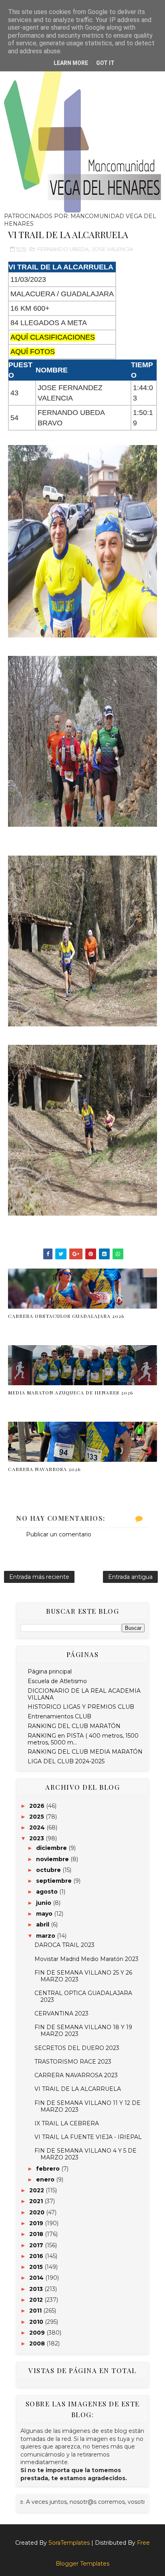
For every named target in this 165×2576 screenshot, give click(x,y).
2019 (37, 2223)
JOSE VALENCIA (112, 249)
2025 (37, 1817)
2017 (37, 2245)
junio (44, 1903)
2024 (38, 1827)
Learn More (71, 63)
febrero (49, 2169)
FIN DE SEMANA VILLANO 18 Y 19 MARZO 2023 (83, 2031)
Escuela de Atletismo (57, 1681)
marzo (46, 1936)
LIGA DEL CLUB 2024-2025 (66, 1761)
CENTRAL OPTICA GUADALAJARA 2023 (83, 1996)
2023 (37, 1838)
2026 (38, 1806)
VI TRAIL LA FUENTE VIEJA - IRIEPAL (88, 2137)
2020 (38, 2212)
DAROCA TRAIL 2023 (64, 1945)
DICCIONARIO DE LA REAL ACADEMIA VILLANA (84, 1694)
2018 (37, 2234)
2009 (38, 2333)
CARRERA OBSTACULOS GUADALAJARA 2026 (66, 1316)
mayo (45, 1914)
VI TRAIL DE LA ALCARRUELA (78, 2089)
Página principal (50, 1671)
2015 (37, 2267)
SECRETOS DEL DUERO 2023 (77, 2048)
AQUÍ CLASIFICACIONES (53, 337)
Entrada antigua (130, 1577)
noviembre (53, 1859)
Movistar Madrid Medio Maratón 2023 (87, 1959)
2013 (37, 2289)
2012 (37, 2300)
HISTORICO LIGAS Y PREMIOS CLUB (81, 1707)
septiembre (55, 1881)
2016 (37, 2256)
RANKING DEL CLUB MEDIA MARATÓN (85, 1752)
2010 (37, 2322)
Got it (105, 63)
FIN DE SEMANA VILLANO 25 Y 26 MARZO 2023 (83, 1976)
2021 (37, 2201)
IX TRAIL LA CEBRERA (67, 2123)
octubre (49, 1870)
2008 (38, 2343)
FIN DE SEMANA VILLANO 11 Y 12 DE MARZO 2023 (88, 2106)
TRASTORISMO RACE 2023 (73, 2062)
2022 (37, 2190)
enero (46, 2179)
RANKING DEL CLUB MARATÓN (74, 1726)
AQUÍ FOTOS (33, 352)
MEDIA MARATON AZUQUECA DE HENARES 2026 (70, 1392)
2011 (36, 2311)
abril (43, 1924)
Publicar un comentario (59, 1534)
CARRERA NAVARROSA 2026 (44, 1469)
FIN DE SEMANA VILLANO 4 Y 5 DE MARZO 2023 (86, 2154)
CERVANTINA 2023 (61, 2013)
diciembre (52, 1848)
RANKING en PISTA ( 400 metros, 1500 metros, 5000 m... (83, 1739)
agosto (48, 1892)
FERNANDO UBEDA (63, 249)
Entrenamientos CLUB (59, 1716)
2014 (37, 2278)
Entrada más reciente (39, 1577)
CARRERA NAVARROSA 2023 (76, 2075)
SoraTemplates (69, 2543)
